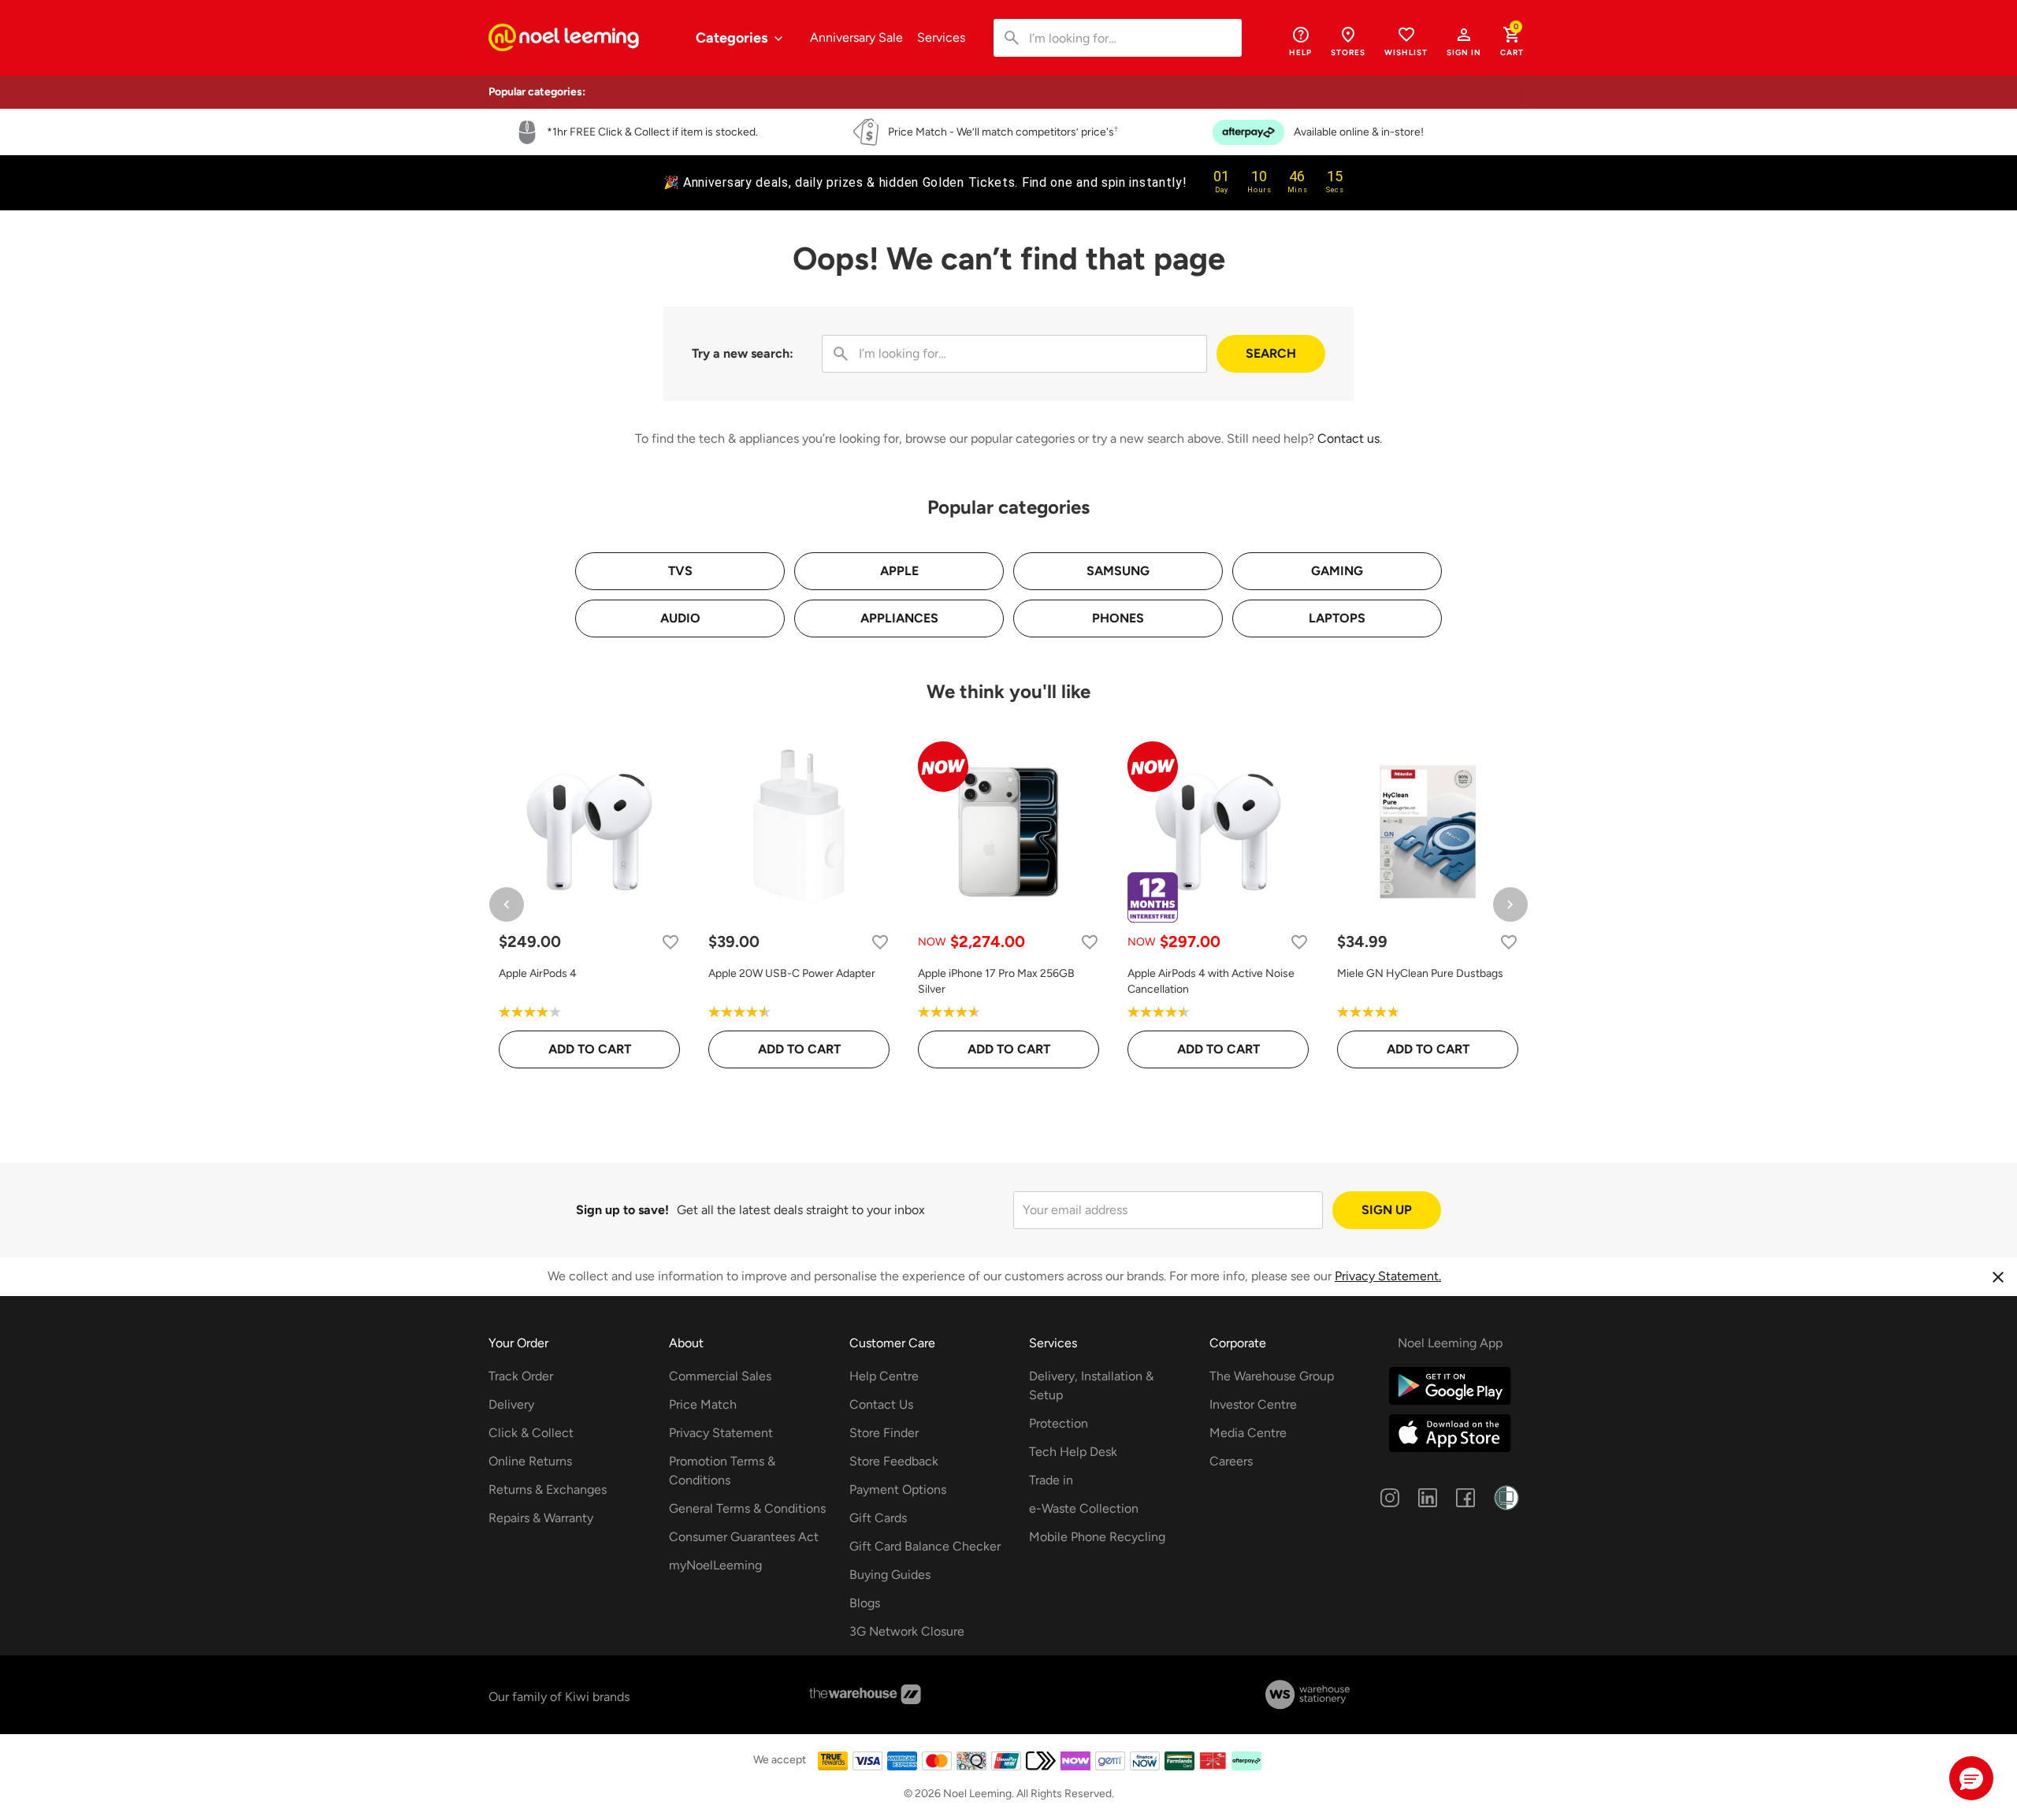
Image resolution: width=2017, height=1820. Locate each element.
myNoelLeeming (715, 1565)
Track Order (521, 1376)
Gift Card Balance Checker (925, 1546)
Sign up (1387, 1210)
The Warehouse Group (1272, 1376)
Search (1271, 353)
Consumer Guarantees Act (744, 1537)
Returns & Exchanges (548, 1489)
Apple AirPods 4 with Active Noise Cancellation (1211, 981)
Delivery (511, 1404)
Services (941, 37)
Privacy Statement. (1388, 1276)
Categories (733, 38)
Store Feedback (894, 1461)
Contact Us (881, 1404)
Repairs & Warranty (541, 1518)
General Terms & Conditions (747, 1508)
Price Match (703, 1404)
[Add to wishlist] (670, 942)
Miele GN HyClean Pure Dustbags (1420, 973)
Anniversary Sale (856, 37)
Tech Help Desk (1073, 1452)
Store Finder (884, 1433)
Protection (1059, 1423)
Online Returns (530, 1461)
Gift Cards (878, 1518)
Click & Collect (531, 1433)
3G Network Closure (907, 1631)
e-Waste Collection (1084, 1508)
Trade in (1051, 1480)
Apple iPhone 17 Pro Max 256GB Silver (996, 981)
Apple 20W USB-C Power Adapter (792, 973)
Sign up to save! (622, 1210)
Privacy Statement (721, 1433)
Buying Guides (890, 1575)
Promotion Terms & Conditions (722, 1471)
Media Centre (1248, 1433)
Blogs (865, 1603)
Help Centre (884, 1376)
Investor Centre (1253, 1404)
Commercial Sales (720, 1376)
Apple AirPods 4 (538, 973)
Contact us (1348, 438)
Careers (1231, 1461)
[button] (1464, 41)
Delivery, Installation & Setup (1091, 1385)
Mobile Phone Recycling (1097, 1537)
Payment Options (898, 1489)
